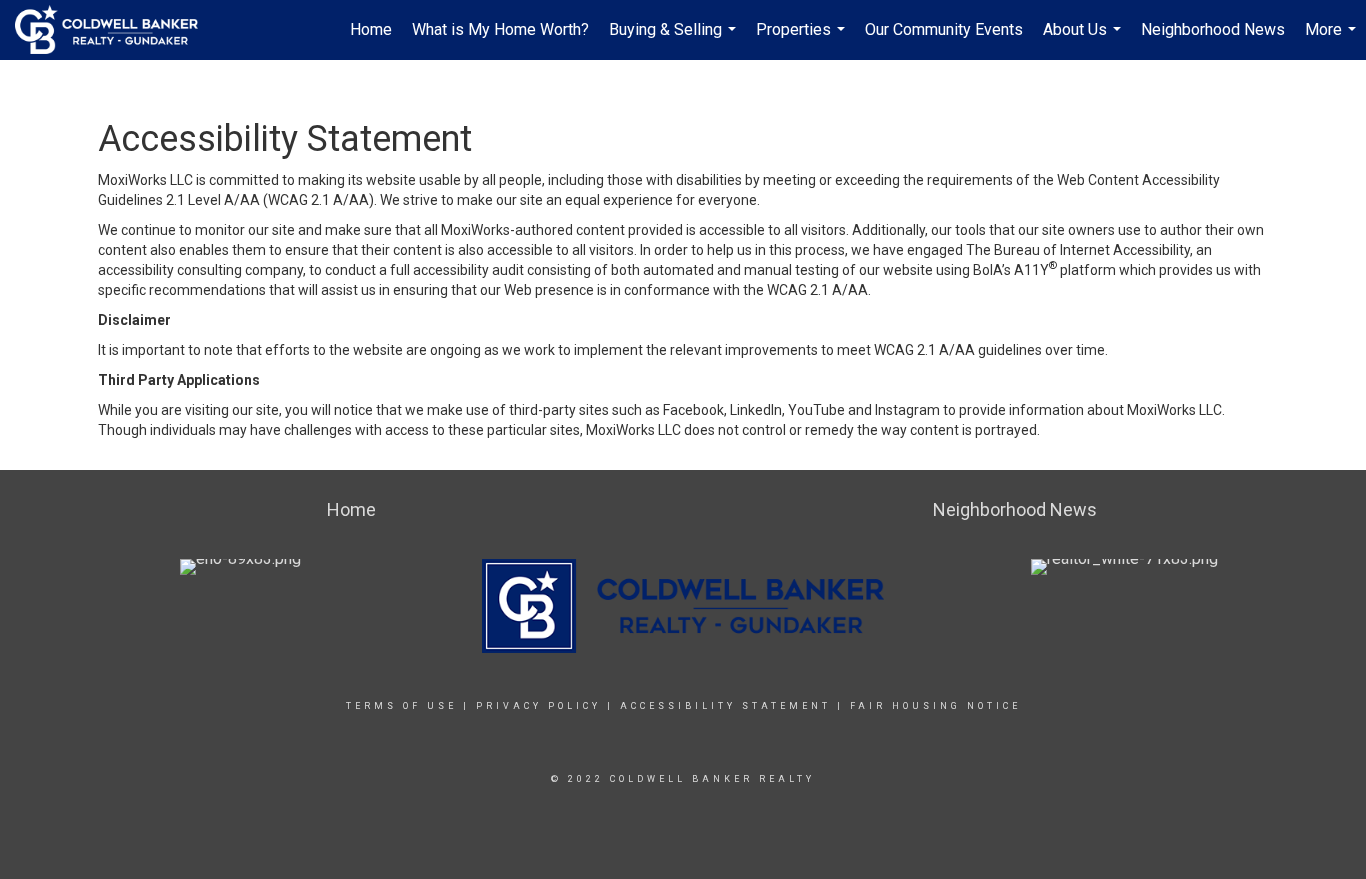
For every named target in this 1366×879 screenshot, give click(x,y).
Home (371, 29)
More (1333, 40)
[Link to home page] (116, 30)
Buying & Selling (675, 40)
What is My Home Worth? (500, 29)
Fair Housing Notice (935, 706)
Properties (803, 40)
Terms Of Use (401, 706)
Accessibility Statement (725, 706)
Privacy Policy (538, 706)
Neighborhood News (1213, 29)
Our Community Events (944, 29)
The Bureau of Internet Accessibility (1078, 250)
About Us (1084, 40)
